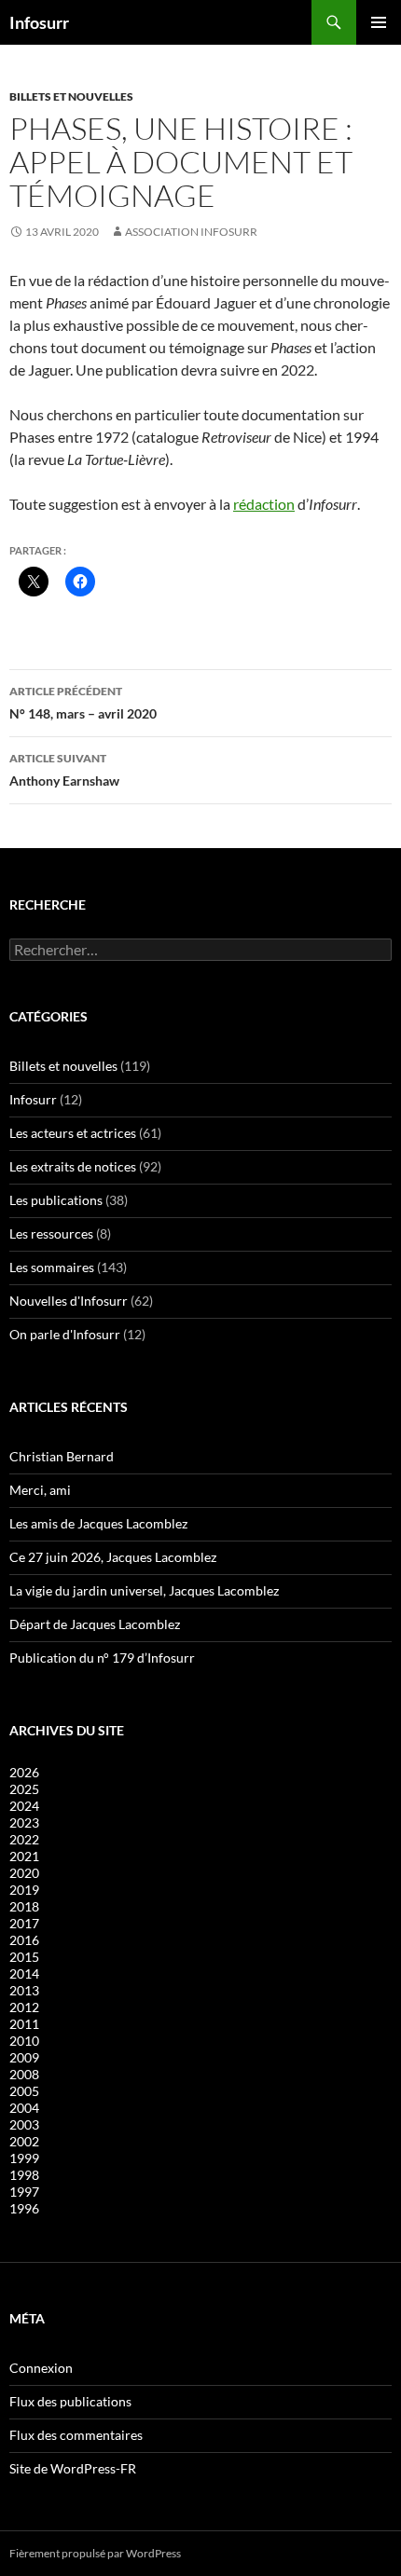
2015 (24, 1957)
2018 (24, 1906)
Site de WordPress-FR (73, 2468)
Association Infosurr (191, 232)
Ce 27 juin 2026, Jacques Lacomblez (113, 1557)
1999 (24, 2158)
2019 (24, 1890)
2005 (24, 2091)
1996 (24, 2208)
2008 (24, 2074)
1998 (24, 2175)
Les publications (56, 1200)
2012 (24, 2007)
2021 (24, 1856)
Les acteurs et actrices (73, 1133)
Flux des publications (70, 2401)
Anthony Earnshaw (64, 770)
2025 (24, 1789)
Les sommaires (52, 1267)
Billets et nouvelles (71, 96)
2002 (24, 2141)
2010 (24, 2041)
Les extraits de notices (73, 1166)
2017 (24, 1923)
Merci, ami (40, 1490)
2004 (24, 2108)
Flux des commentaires (76, 2435)
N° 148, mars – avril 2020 (83, 703)
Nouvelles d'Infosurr (69, 1301)
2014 (24, 1973)
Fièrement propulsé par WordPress (95, 2553)
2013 (24, 1990)
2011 (24, 2024)
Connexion (41, 2368)
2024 (24, 1806)
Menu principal (379, 22)
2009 (24, 2057)
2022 (24, 1839)
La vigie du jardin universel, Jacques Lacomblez (144, 1590)
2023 (24, 1822)
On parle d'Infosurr (65, 1334)
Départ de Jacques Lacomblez (95, 1624)
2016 (24, 1940)
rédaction (264, 504)
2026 (24, 1772)
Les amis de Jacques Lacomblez (98, 1523)
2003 (24, 2124)
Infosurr (39, 22)
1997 (24, 2192)
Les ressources (51, 1233)
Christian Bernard (62, 1456)
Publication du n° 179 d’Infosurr (102, 1658)
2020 (24, 1873)
